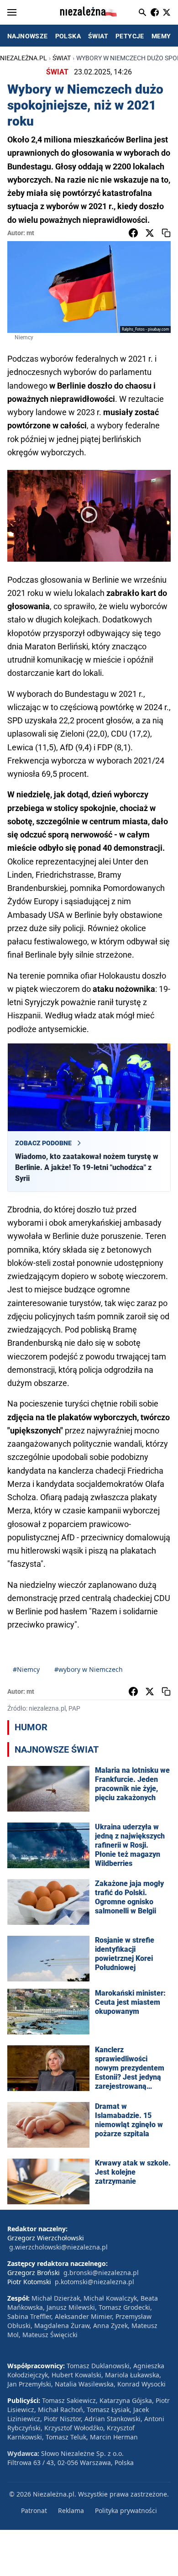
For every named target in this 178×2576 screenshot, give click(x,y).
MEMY (161, 36)
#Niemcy (26, 1669)
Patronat (34, 2510)
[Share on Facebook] (133, 233)
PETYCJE (130, 36)
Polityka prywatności (126, 2510)
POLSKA (68, 36)
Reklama (71, 2510)
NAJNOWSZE (28, 36)
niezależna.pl (24, 58)
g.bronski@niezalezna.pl (101, 2273)
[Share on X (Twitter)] (150, 233)
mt (30, 233)
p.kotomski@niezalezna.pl (94, 2282)
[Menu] (12, 12)
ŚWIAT (98, 36)
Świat (62, 58)
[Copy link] (166, 233)
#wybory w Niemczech (89, 1669)
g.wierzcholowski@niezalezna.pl (58, 2247)
